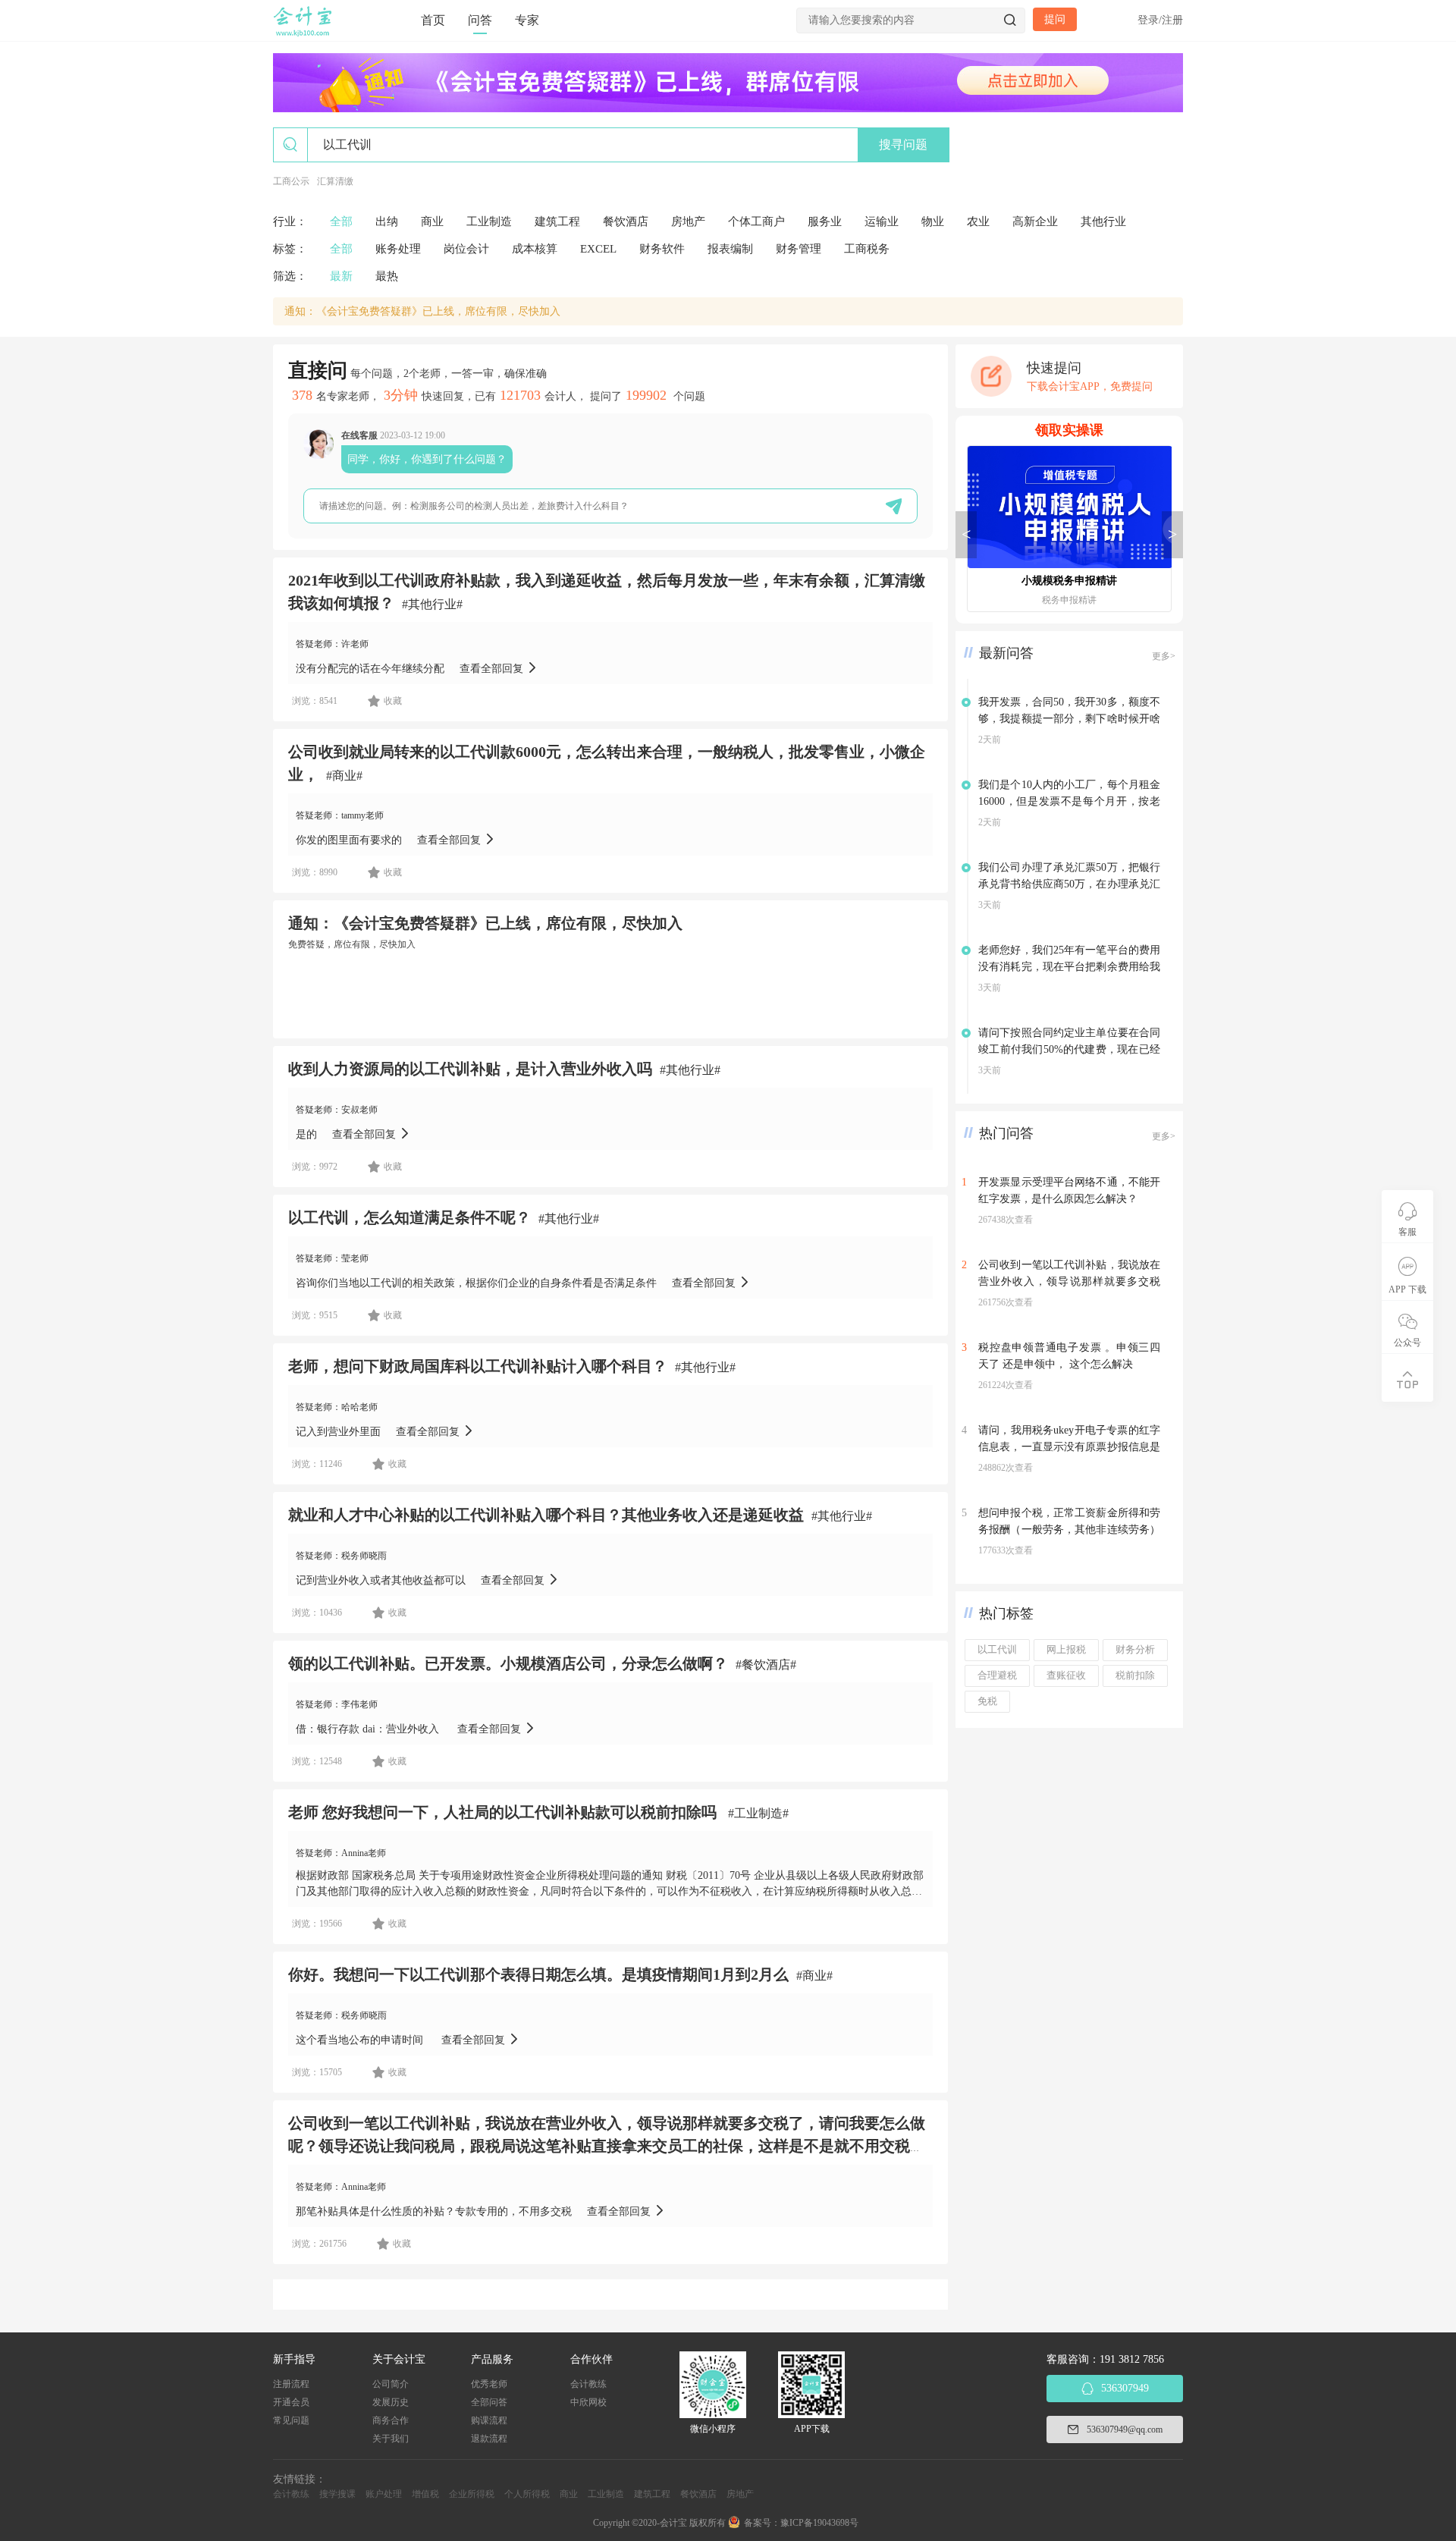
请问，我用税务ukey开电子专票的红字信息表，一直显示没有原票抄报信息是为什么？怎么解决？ (1069, 1447)
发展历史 (391, 2402)
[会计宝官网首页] (304, 33)
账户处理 (384, 2494)
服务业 (825, 221)
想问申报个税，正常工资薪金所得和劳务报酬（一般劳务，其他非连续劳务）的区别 (1069, 1530)
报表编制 (730, 249)
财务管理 (799, 249)
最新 (341, 276)
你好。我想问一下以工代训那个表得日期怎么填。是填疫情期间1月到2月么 (538, 1974)
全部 (341, 221)
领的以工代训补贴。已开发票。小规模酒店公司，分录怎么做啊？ (508, 1663)
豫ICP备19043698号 (819, 2523)
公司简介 (391, 2384)
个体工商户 (756, 221)
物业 (933, 221)
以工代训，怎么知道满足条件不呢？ (409, 1217)
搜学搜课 (337, 2494)
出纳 (387, 221)
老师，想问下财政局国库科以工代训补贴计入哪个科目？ (478, 1366)
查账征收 (1066, 1676)
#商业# (344, 776)
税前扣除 (1135, 1676)
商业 (432, 221)
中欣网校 (588, 2402)
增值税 (425, 2494)
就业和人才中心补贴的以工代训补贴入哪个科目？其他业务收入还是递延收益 (546, 1515)
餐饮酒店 (626, 221)
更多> (1164, 656)
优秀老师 (489, 2384)
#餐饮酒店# (766, 1665)
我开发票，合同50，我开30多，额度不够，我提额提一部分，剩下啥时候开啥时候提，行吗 (1069, 719)
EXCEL (598, 249)
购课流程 (489, 2420)
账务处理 (398, 249)
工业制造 (489, 221)
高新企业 (1035, 221)
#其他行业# (432, 604)
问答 (480, 20)
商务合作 (391, 2420)
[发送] (894, 506)
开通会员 (291, 2402)
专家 (527, 20)
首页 (433, 20)
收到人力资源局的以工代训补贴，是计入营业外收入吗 (470, 1069)
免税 (987, 1701)
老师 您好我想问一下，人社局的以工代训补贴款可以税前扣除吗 (504, 1812)
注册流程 (291, 2384)
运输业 (882, 221)
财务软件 (662, 249)
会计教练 (588, 2384)
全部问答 (489, 2402)
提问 (1055, 19)
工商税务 (867, 249)
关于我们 (391, 2439)
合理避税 (997, 1676)
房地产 (688, 221)
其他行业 (1103, 221)
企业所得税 (472, 2494)
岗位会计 (466, 249)
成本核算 (535, 249)
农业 (978, 221)
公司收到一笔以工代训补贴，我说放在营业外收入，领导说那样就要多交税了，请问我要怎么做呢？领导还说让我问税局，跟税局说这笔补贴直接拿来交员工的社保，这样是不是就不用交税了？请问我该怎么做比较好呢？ (607, 2146)
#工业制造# (758, 1813)
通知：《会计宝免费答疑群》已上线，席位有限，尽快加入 (422, 311)
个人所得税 (527, 2494)
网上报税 (1066, 1650)
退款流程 (489, 2439)
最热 (387, 276)
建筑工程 (557, 221)
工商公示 (291, 181)
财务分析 (1135, 1650)
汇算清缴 (335, 181)
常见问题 (291, 2420)
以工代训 (997, 1650)
